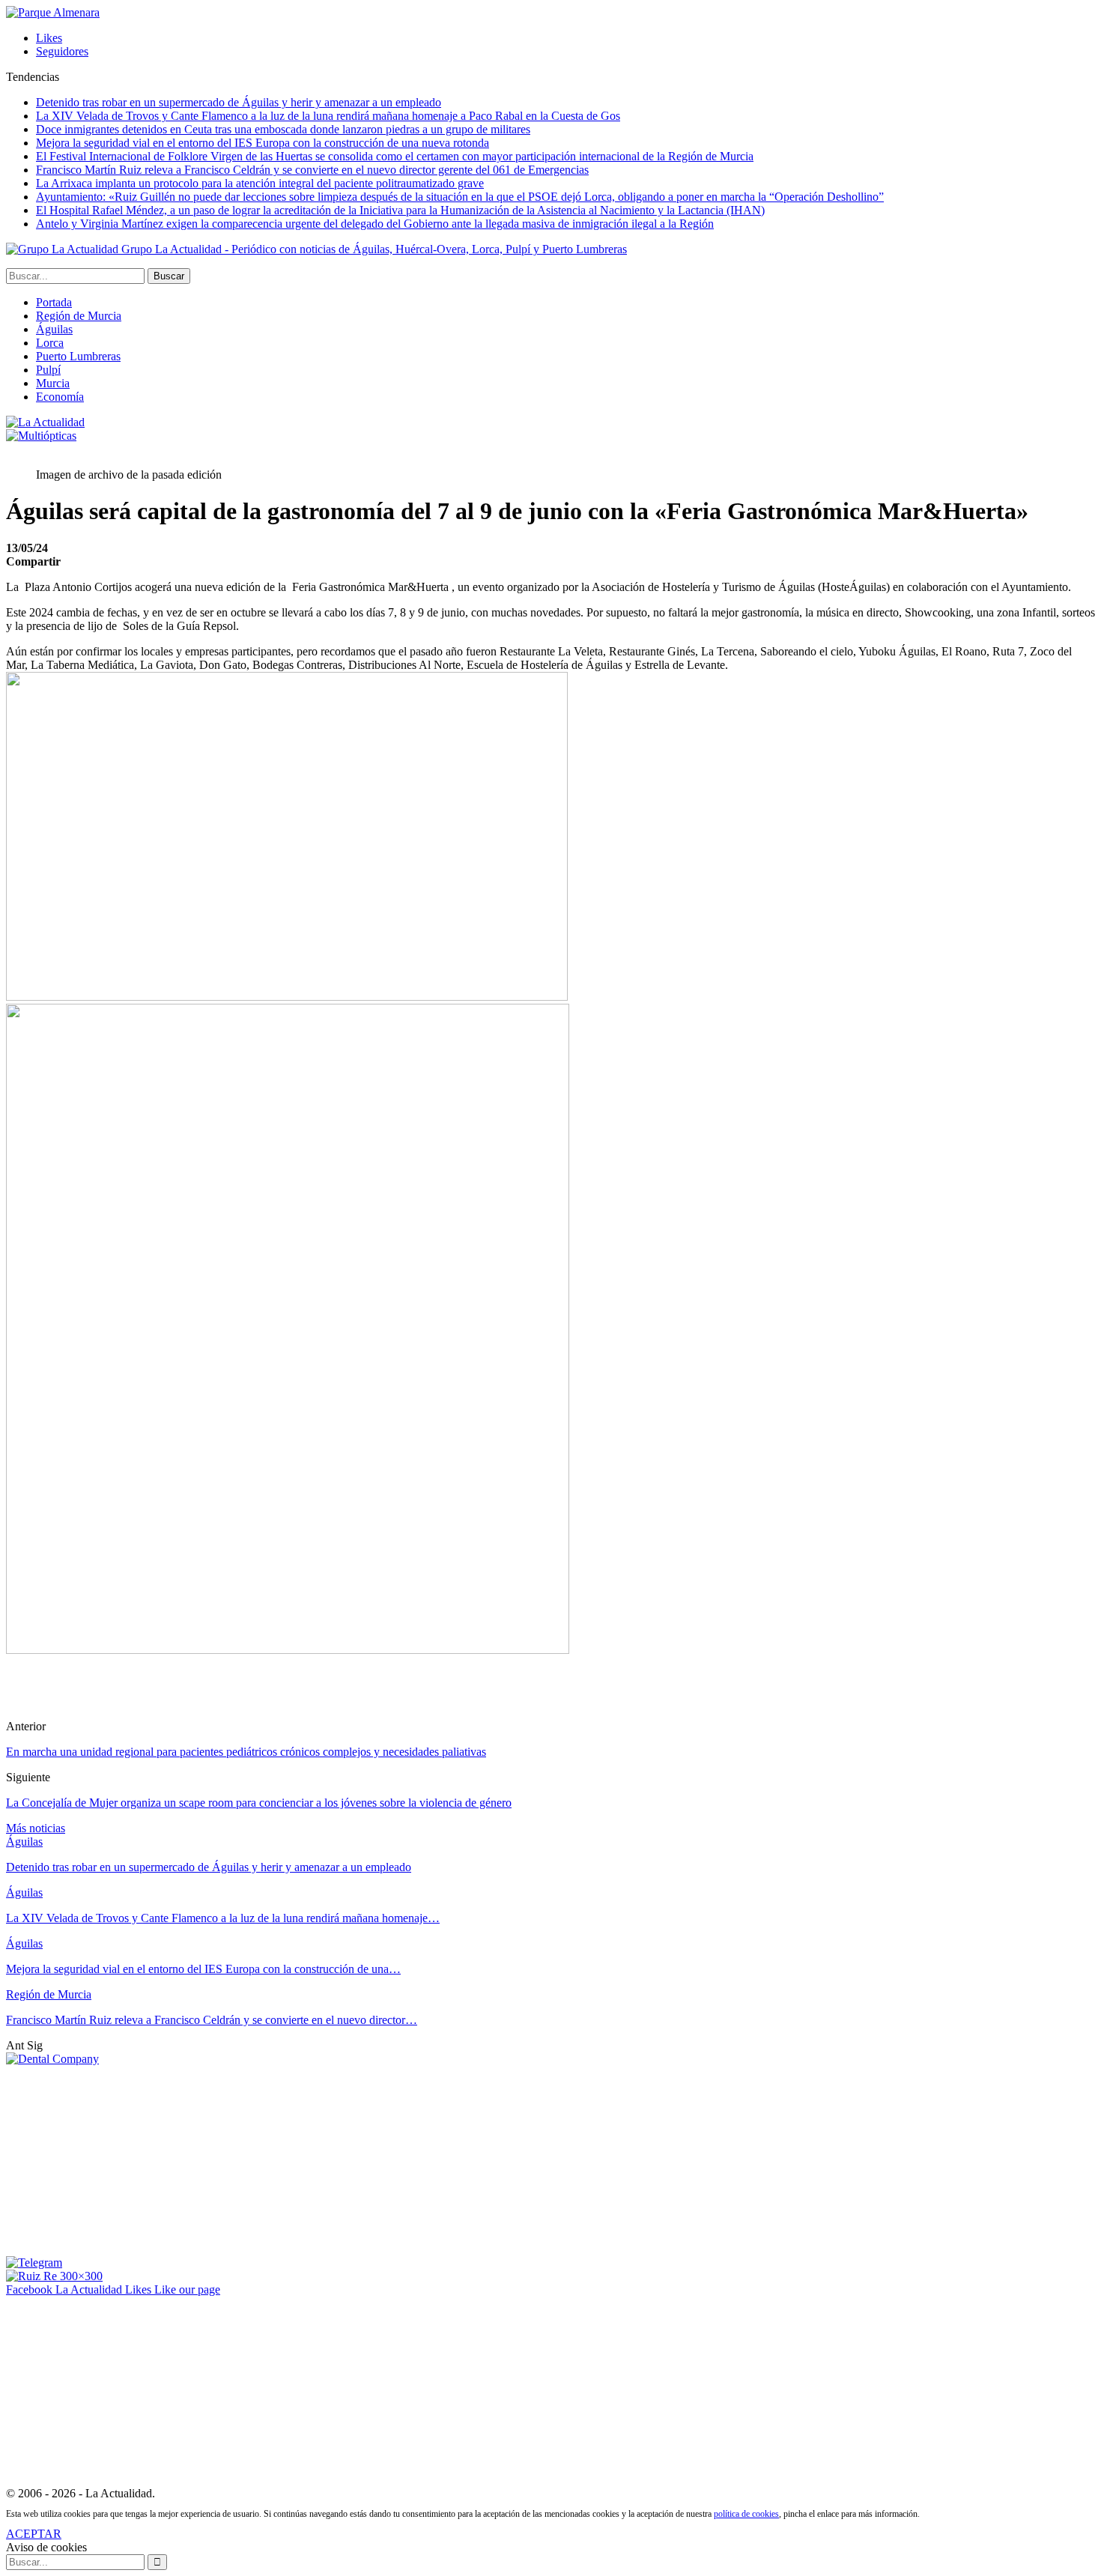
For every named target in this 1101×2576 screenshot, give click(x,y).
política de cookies (746, 2514)
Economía (60, 397)
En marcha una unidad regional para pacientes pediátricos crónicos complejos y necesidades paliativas (246, 1752)
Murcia (53, 383)
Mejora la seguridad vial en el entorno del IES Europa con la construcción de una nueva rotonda (263, 143)
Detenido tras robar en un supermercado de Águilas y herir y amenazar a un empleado (239, 102)
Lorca (50, 343)
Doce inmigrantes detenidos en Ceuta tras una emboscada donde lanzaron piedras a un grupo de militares (283, 129)
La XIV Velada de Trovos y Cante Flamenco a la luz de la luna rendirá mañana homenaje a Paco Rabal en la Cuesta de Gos (328, 116)
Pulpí (48, 370)
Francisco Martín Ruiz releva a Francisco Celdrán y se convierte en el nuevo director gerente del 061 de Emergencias (312, 170)
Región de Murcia (79, 316)
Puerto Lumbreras (78, 356)
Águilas (54, 329)
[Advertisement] (118, 2160)
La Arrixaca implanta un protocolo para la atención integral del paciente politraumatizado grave (260, 183)
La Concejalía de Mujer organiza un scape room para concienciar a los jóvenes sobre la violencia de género (259, 1803)
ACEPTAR (34, 2534)
